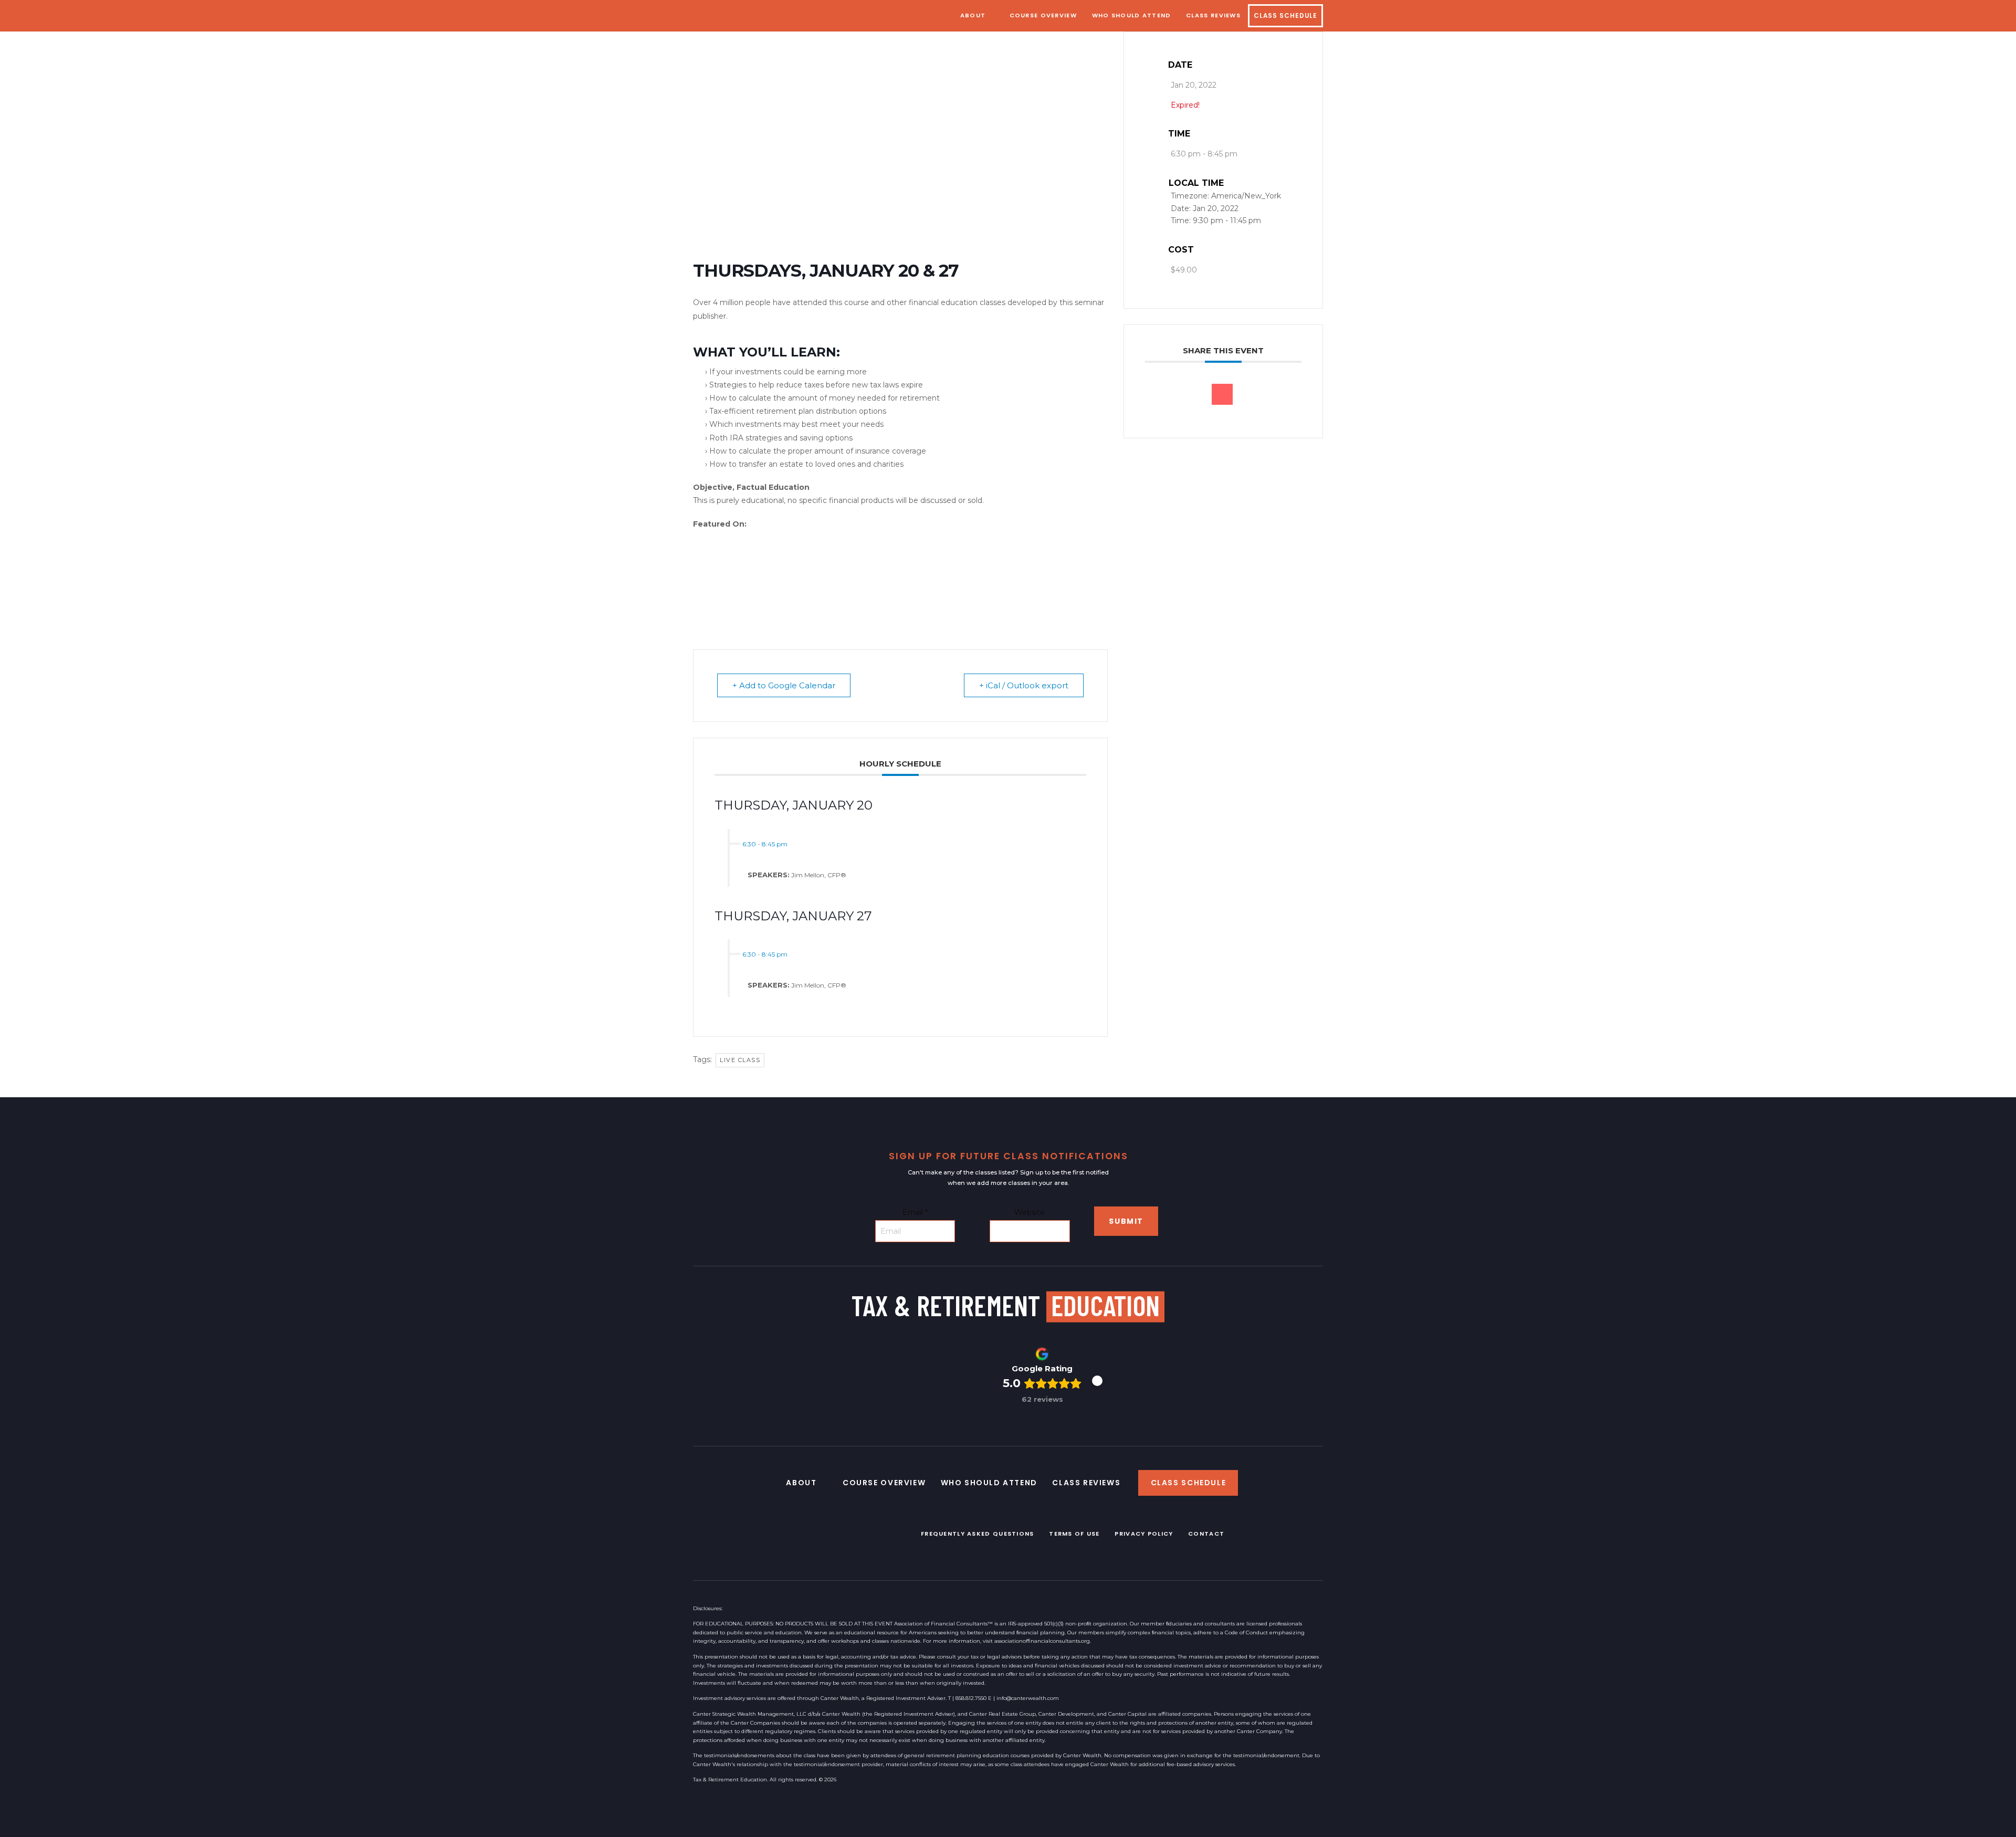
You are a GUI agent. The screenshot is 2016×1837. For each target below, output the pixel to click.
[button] (1097, 1381)
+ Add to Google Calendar (784, 685)
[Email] (1222, 394)
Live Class (740, 1060)
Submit (1126, 1221)
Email (915, 1212)
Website (1030, 1212)
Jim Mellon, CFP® (819, 875)
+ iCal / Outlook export (1024, 685)
